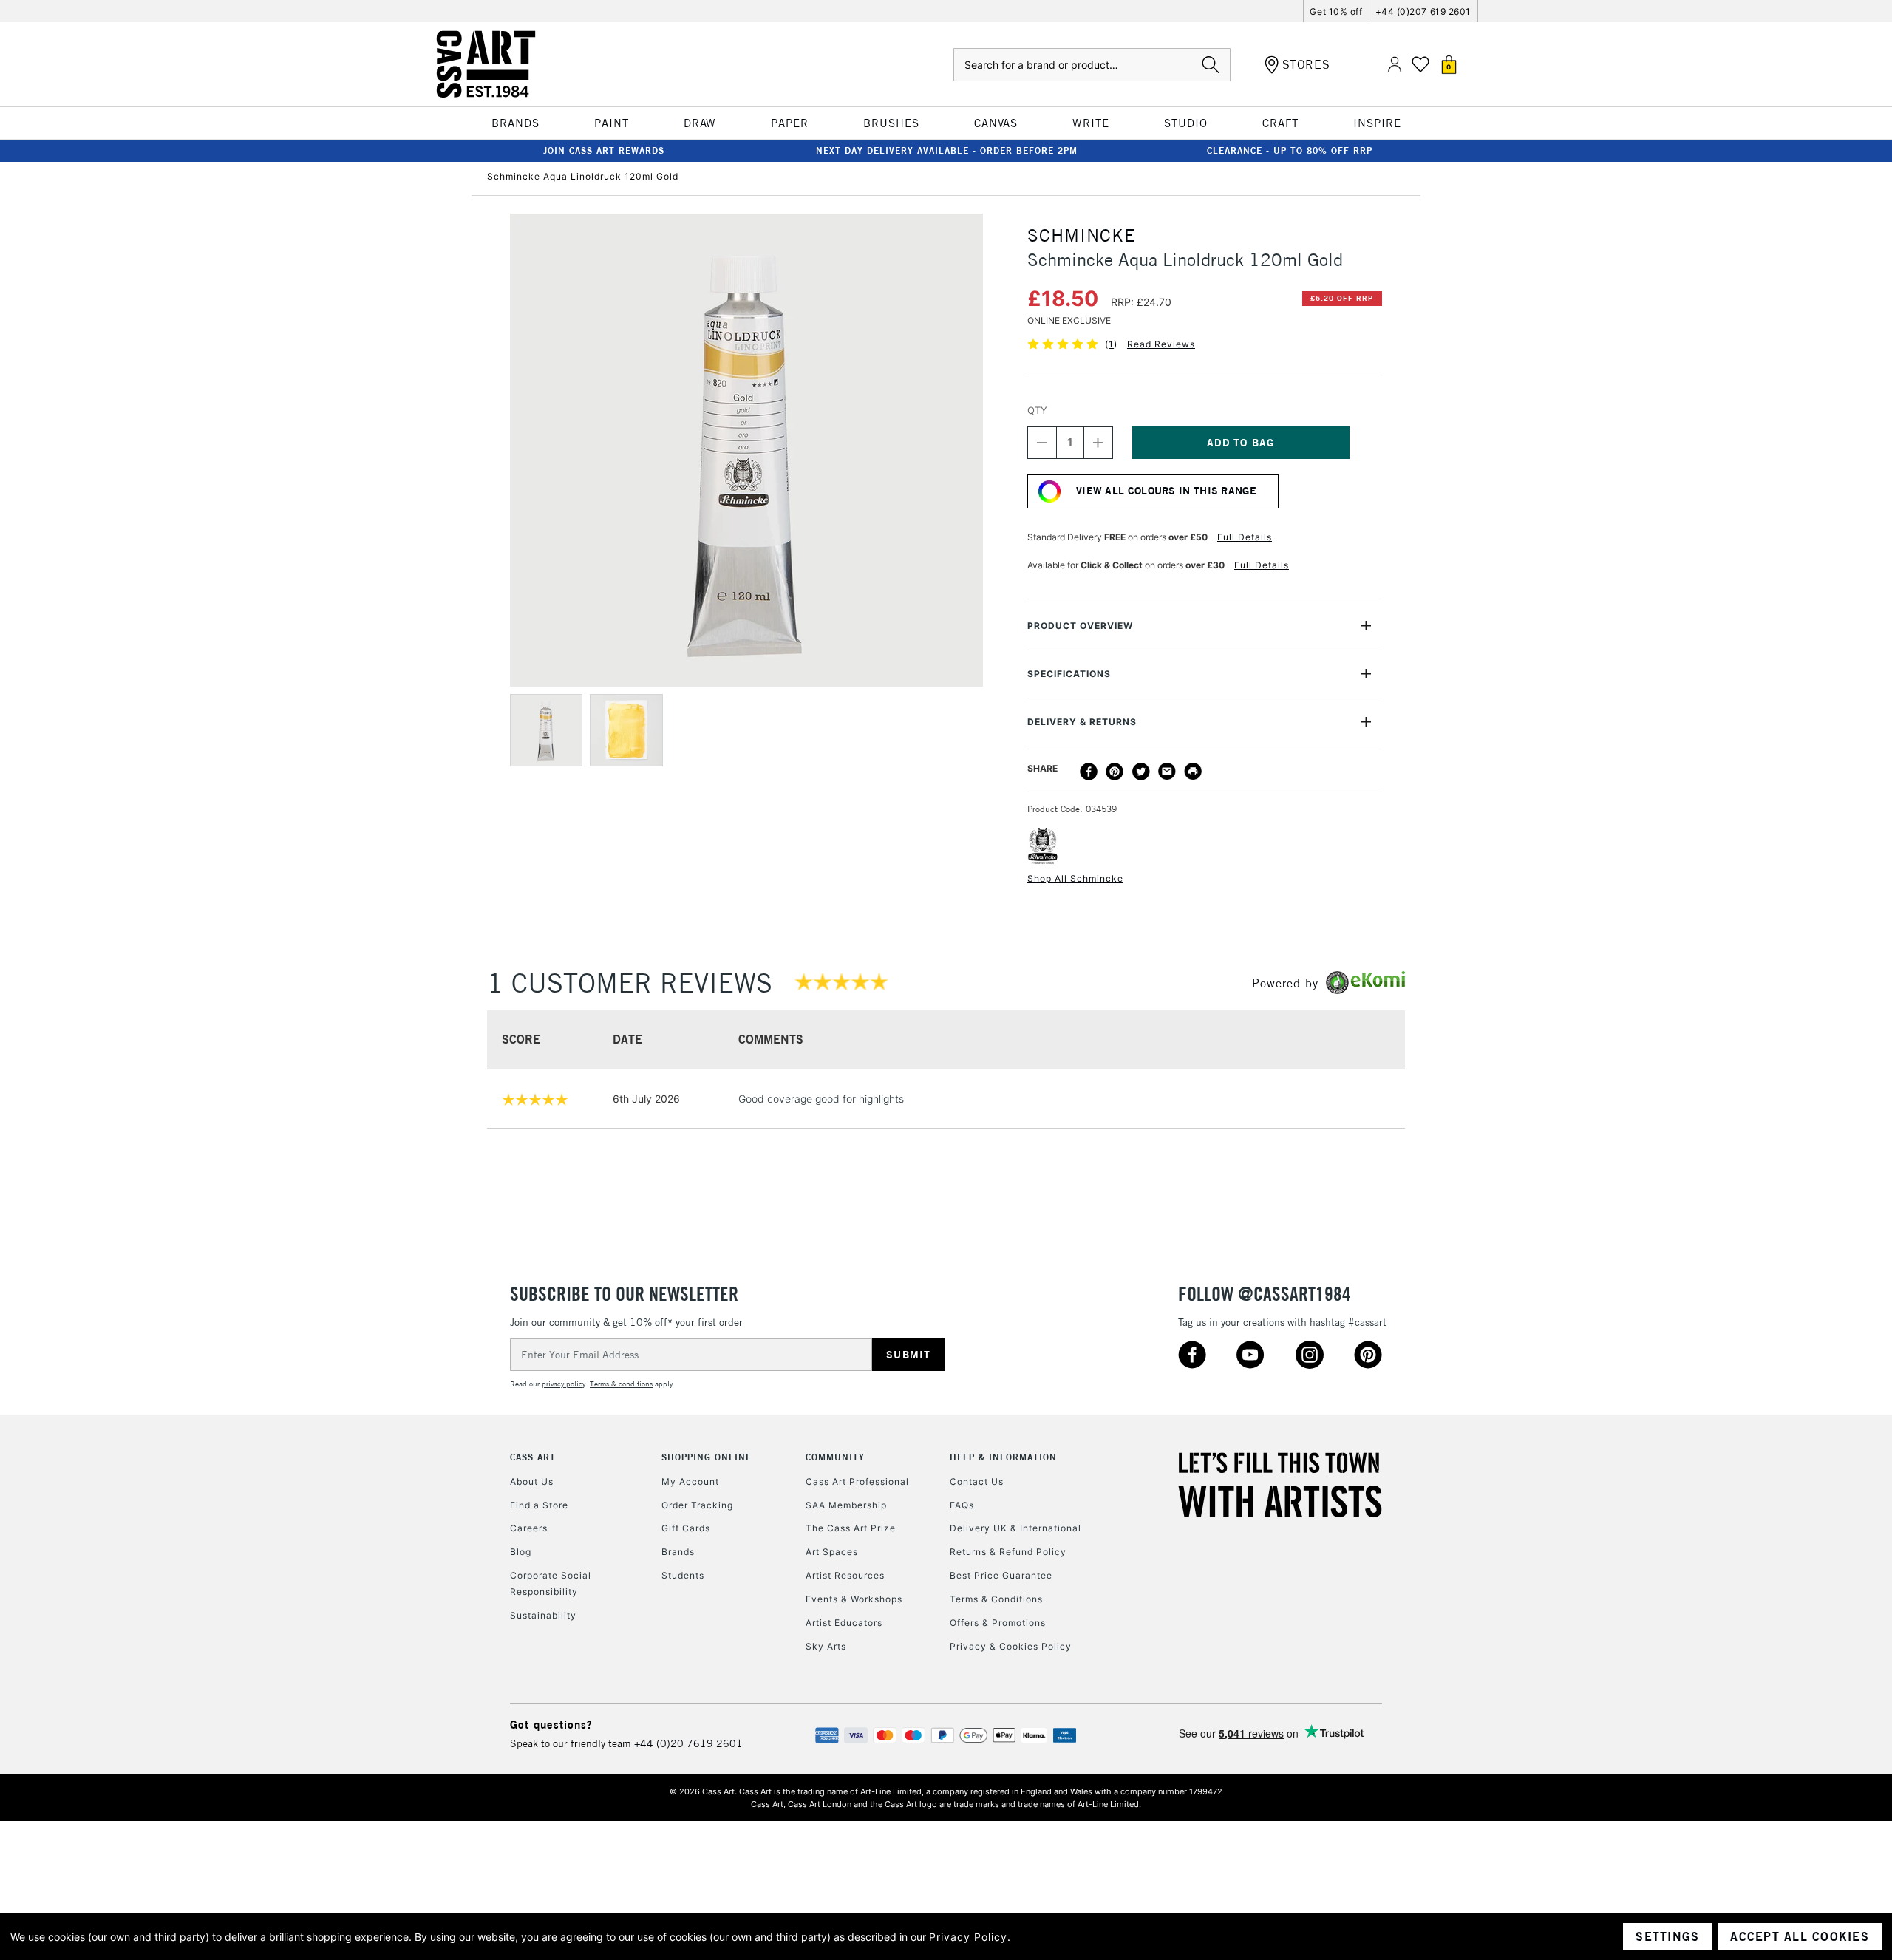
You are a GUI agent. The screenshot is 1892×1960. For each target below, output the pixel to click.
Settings (1667, 1936)
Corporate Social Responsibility (551, 1583)
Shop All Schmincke (1075, 878)
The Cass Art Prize (851, 1528)
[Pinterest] (1115, 772)
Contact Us (977, 1481)
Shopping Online (707, 1457)
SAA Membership (846, 1505)
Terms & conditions (621, 1384)
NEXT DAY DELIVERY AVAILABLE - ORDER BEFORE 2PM (947, 150)
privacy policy (564, 1384)
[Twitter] (1141, 772)
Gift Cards (686, 1528)
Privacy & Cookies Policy (1011, 1646)
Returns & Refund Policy (1008, 1552)
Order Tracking (697, 1505)
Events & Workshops (854, 1599)
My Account (690, 1481)
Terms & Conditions (996, 1599)
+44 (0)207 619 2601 (1423, 11)
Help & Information (1003, 1457)
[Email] (1167, 772)
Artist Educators (844, 1623)
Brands (678, 1552)
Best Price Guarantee (1001, 1575)
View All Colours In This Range (1166, 491)
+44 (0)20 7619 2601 (688, 1743)
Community (835, 1457)
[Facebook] (1089, 772)
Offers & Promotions (998, 1623)
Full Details (1245, 537)
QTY (1037, 410)
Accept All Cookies (1800, 1936)
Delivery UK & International (1015, 1528)
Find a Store (539, 1505)
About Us (532, 1481)
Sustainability (543, 1615)
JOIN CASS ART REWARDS (604, 150)
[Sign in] (1395, 65)
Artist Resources (845, 1575)
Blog (521, 1552)
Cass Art (533, 1457)
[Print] (1193, 772)
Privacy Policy (968, 1937)
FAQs (962, 1505)
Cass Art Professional (857, 1481)
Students (683, 1575)
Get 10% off (1336, 11)
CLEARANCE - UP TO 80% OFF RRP (1290, 150)
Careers (529, 1528)
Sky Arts (826, 1646)
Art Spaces (832, 1552)
